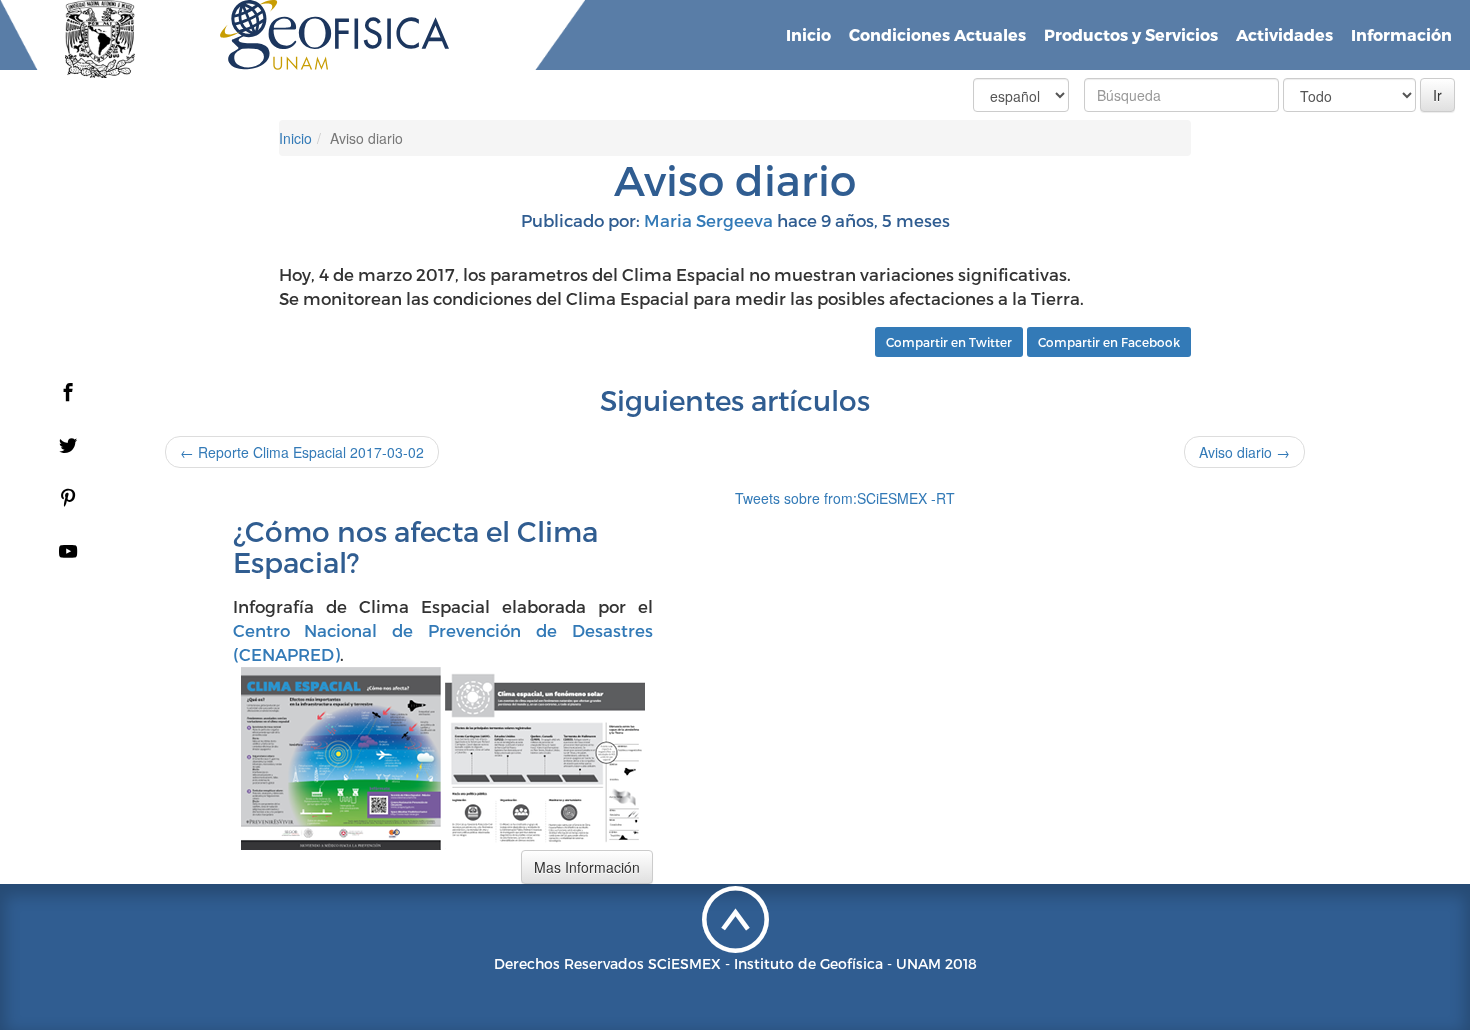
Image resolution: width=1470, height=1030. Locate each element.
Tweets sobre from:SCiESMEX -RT (845, 498)
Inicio (808, 34)
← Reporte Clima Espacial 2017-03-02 (302, 452)
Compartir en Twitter (949, 342)
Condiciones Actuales (937, 34)
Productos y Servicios (1131, 34)
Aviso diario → (1244, 452)
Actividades (1284, 34)
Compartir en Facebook (1109, 342)
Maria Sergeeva (708, 220)
